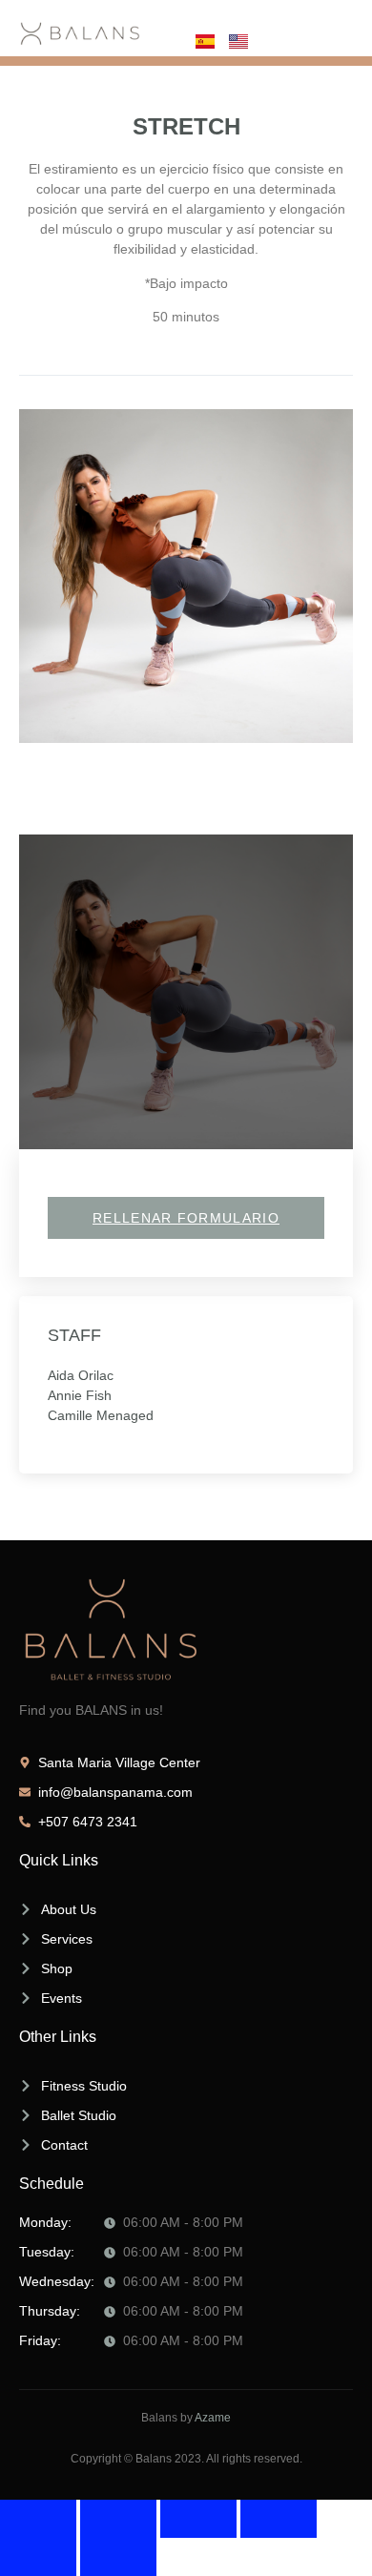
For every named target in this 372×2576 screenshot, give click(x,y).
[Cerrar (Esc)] (279, 2519)
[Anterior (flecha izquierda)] (38, 2557)
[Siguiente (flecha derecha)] (118, 2557)
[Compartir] (198, 2519)
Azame (213, 2418)
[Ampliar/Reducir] (38, 2519)
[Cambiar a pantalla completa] (118, 2519)
